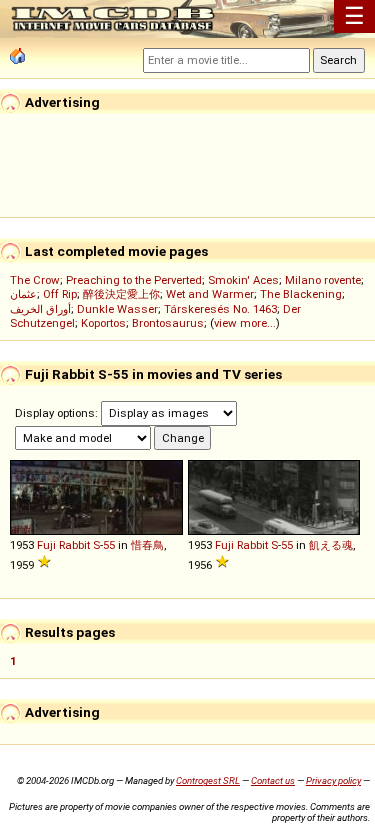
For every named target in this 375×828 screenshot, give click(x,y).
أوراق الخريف (40, 309)
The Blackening (301, 294)
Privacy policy (333, 780)
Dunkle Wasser (117, 309)
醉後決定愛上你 (121, 294)
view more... (245, 323)
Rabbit (74, 545)
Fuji (46, 545)
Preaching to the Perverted (134, 280)
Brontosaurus (168, 323)
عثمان (23, 294)
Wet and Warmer (210, 294)
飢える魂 (331, 545)
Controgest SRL (208, 780)
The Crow (35, 280)
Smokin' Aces (243, 280)
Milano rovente (323, 280)
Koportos (103, 323)
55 (109, 545)
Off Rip (60, 294)
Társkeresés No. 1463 (220, 309)
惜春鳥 (147, 545)
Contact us (273, 780)
